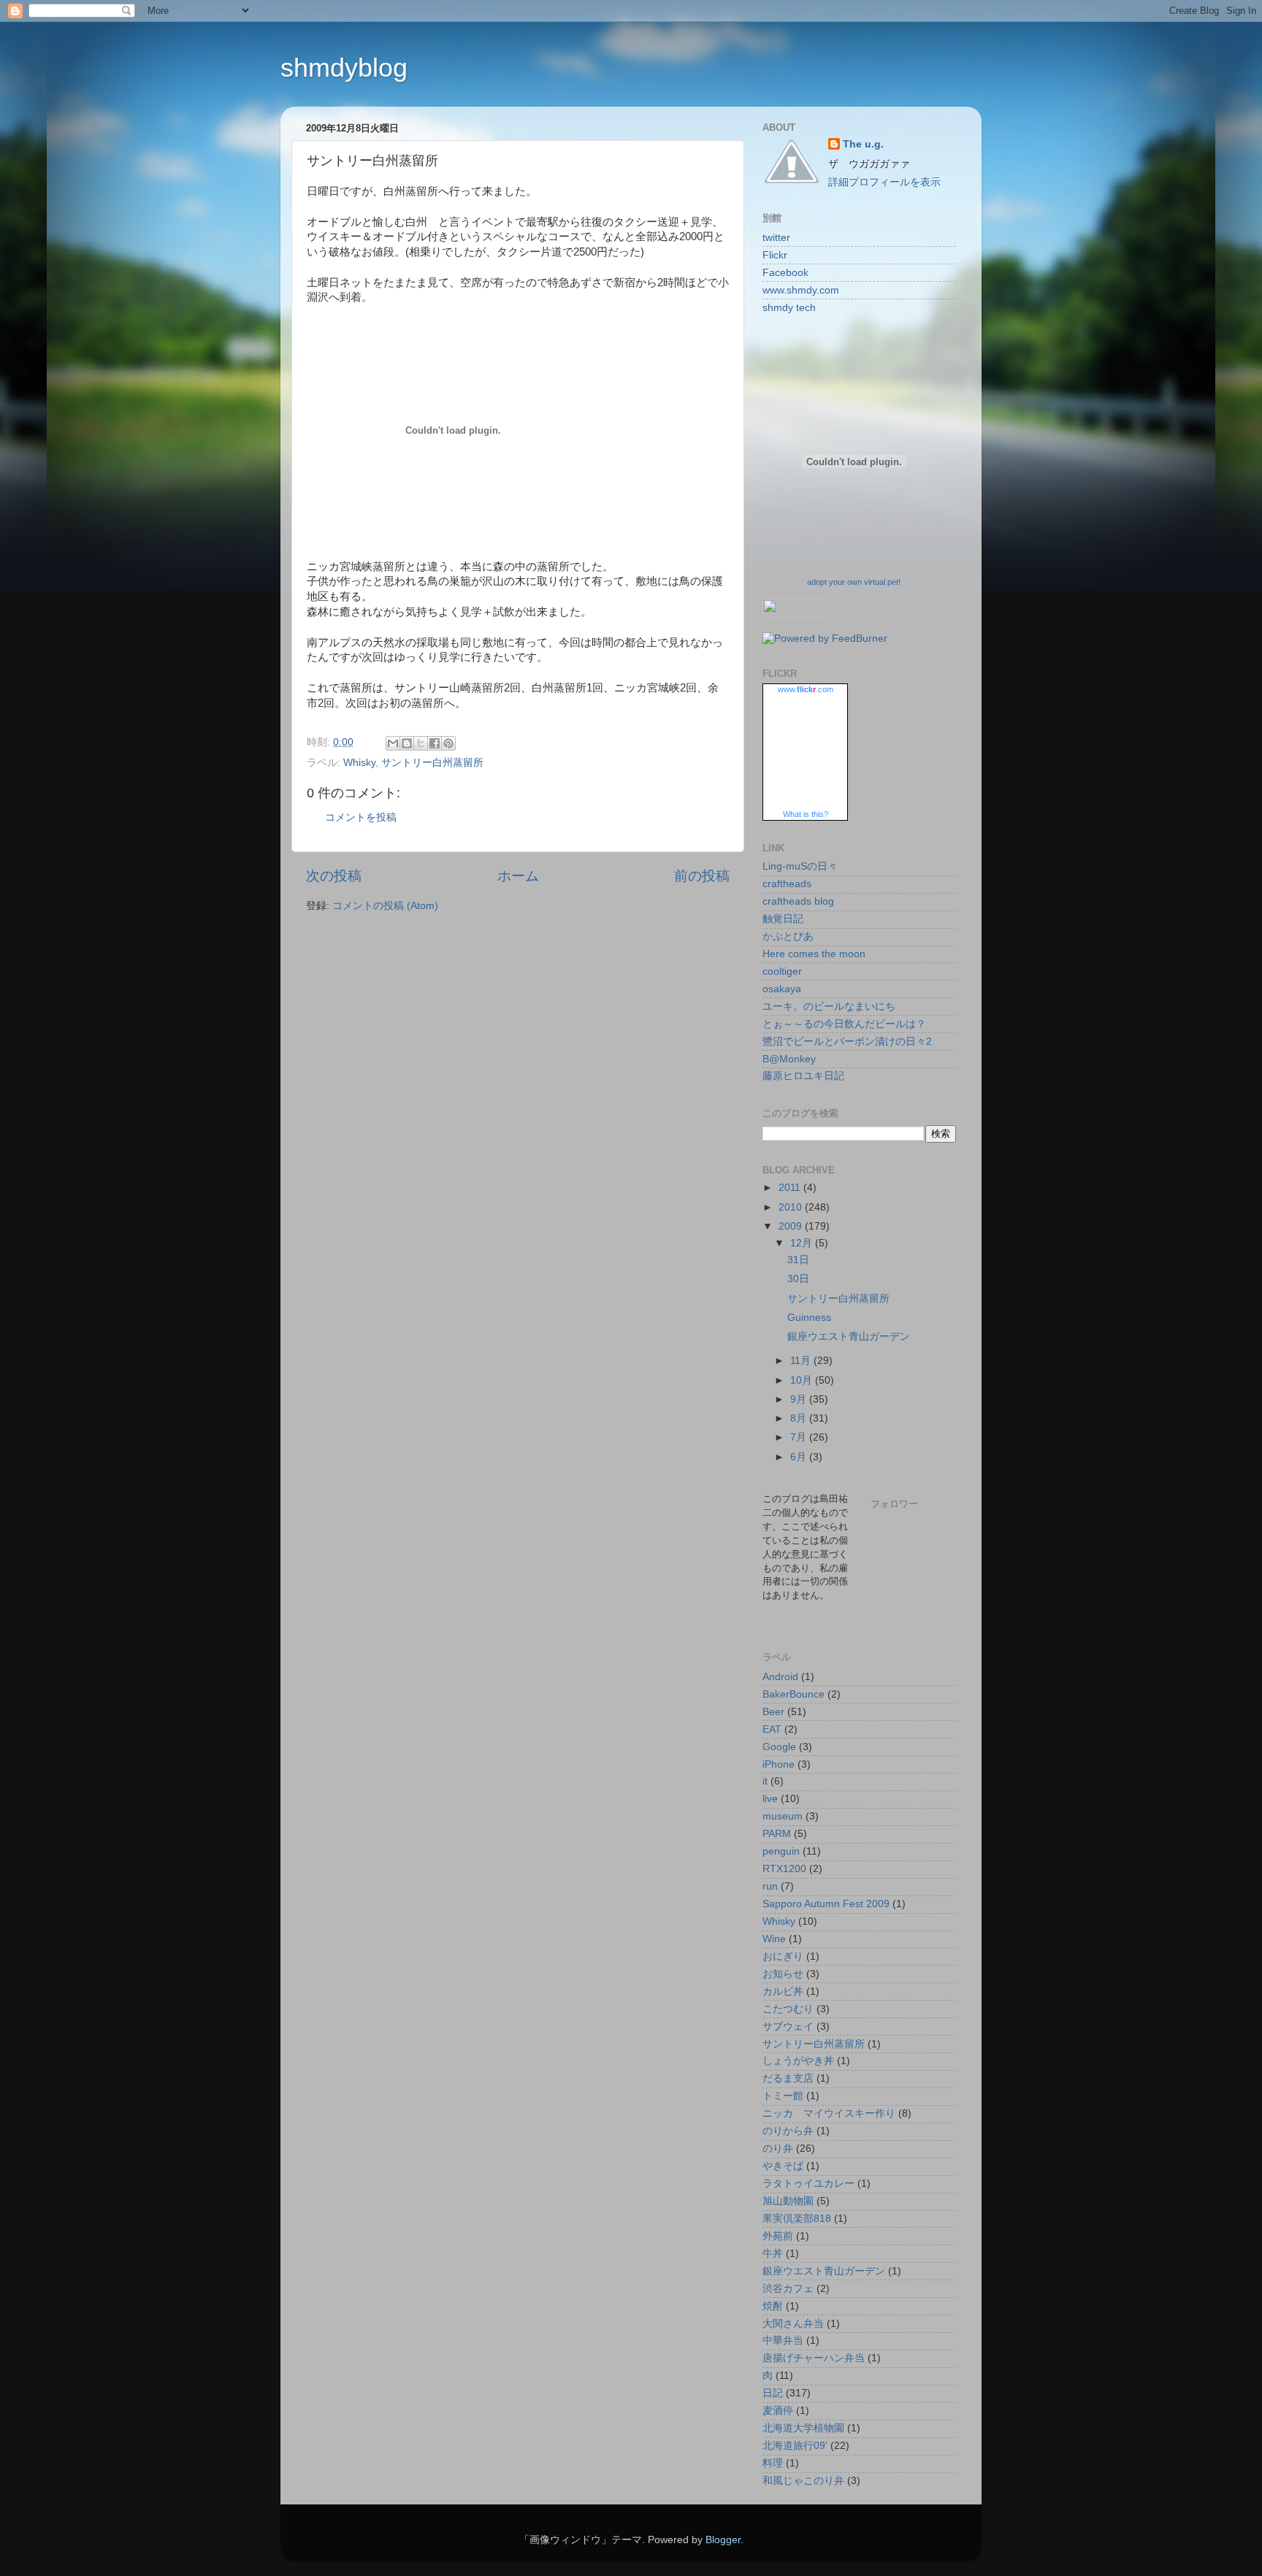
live (770, 1799)
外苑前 (778, 2236)
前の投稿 (702, 876)
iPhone (779, 1764)
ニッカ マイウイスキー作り (829, 2113)
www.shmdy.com (801, 290)
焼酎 (773, 2306)
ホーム (518, 876)
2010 (792, 1207)
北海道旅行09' (795, 2446)
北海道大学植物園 (803, 2428)
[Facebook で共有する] (435, 743)
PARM (777, 1834)
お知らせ (783, 1974)
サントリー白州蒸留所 (432, 763)
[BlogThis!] (407, 743)
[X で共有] (421, 743)
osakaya (782, 989)
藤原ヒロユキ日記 (803, 1076)
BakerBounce (793, 1694)
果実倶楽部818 (797, 2219)
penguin (781, 1851)
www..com (806, 689)
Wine (774, 1939)
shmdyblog (344, 68)
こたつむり (788, 2009)
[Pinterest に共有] (448, 743)
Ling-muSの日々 (800, 866)
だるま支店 (788, 2078)
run (770, 1886)
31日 (798, 1260)
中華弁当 (783, 2341)
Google (779, 1747)
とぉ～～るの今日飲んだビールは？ (844, 1024)
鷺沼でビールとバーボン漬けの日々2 (847, 1042)
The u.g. (863, 144)
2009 (792, 1226)
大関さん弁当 (793, 2324)
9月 (800, 1399)
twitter (776, 238)
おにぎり (783, 1956)
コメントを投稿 (361, 817)
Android (780, 1677)
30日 (798, 1279)
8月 (800, 1418)
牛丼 (773, 2254)
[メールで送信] (393, 743)
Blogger (723, 2540)
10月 (803, 1380)
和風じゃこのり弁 (803, 2481)
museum (783, 1816)
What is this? (806, 814)
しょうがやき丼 (798, 2061)
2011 (791, 1188)
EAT (772, 1729)
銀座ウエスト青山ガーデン (849, 1337)
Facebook (785, 273)
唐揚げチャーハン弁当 (814, 2358)
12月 (803, 1243)
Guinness (809, 1318)
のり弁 (778, 2148)
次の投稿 (334, 876)
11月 (802, 1361)
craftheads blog (798, 901)
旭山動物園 (788, 2201)
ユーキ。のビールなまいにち (829, 1007)
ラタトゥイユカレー (808, 2184)
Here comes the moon (814, 954)
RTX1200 (784, 1869)
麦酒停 (778, 2411)
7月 (800, 1437)
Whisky (359, 763)
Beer (773, 1712)
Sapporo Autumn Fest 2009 (826, 1904)
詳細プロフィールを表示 (884, 182)
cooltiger (782, 971)
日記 (773, 2393)
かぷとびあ (788, 936)
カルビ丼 (783, 1992)
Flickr (775, 255)
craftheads (787, 884)
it (765, 1781)
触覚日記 (783, 919)
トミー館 (783, 2096)
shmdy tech (789, 308)
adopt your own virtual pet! (854, 582)
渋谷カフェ (788, 2289)
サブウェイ (788, 2027)
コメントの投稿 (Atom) (385, 906)
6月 (800, 1457)
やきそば (783, 2166)
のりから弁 (788, 2131)
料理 (773, 2463)
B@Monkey (789, 1059)
